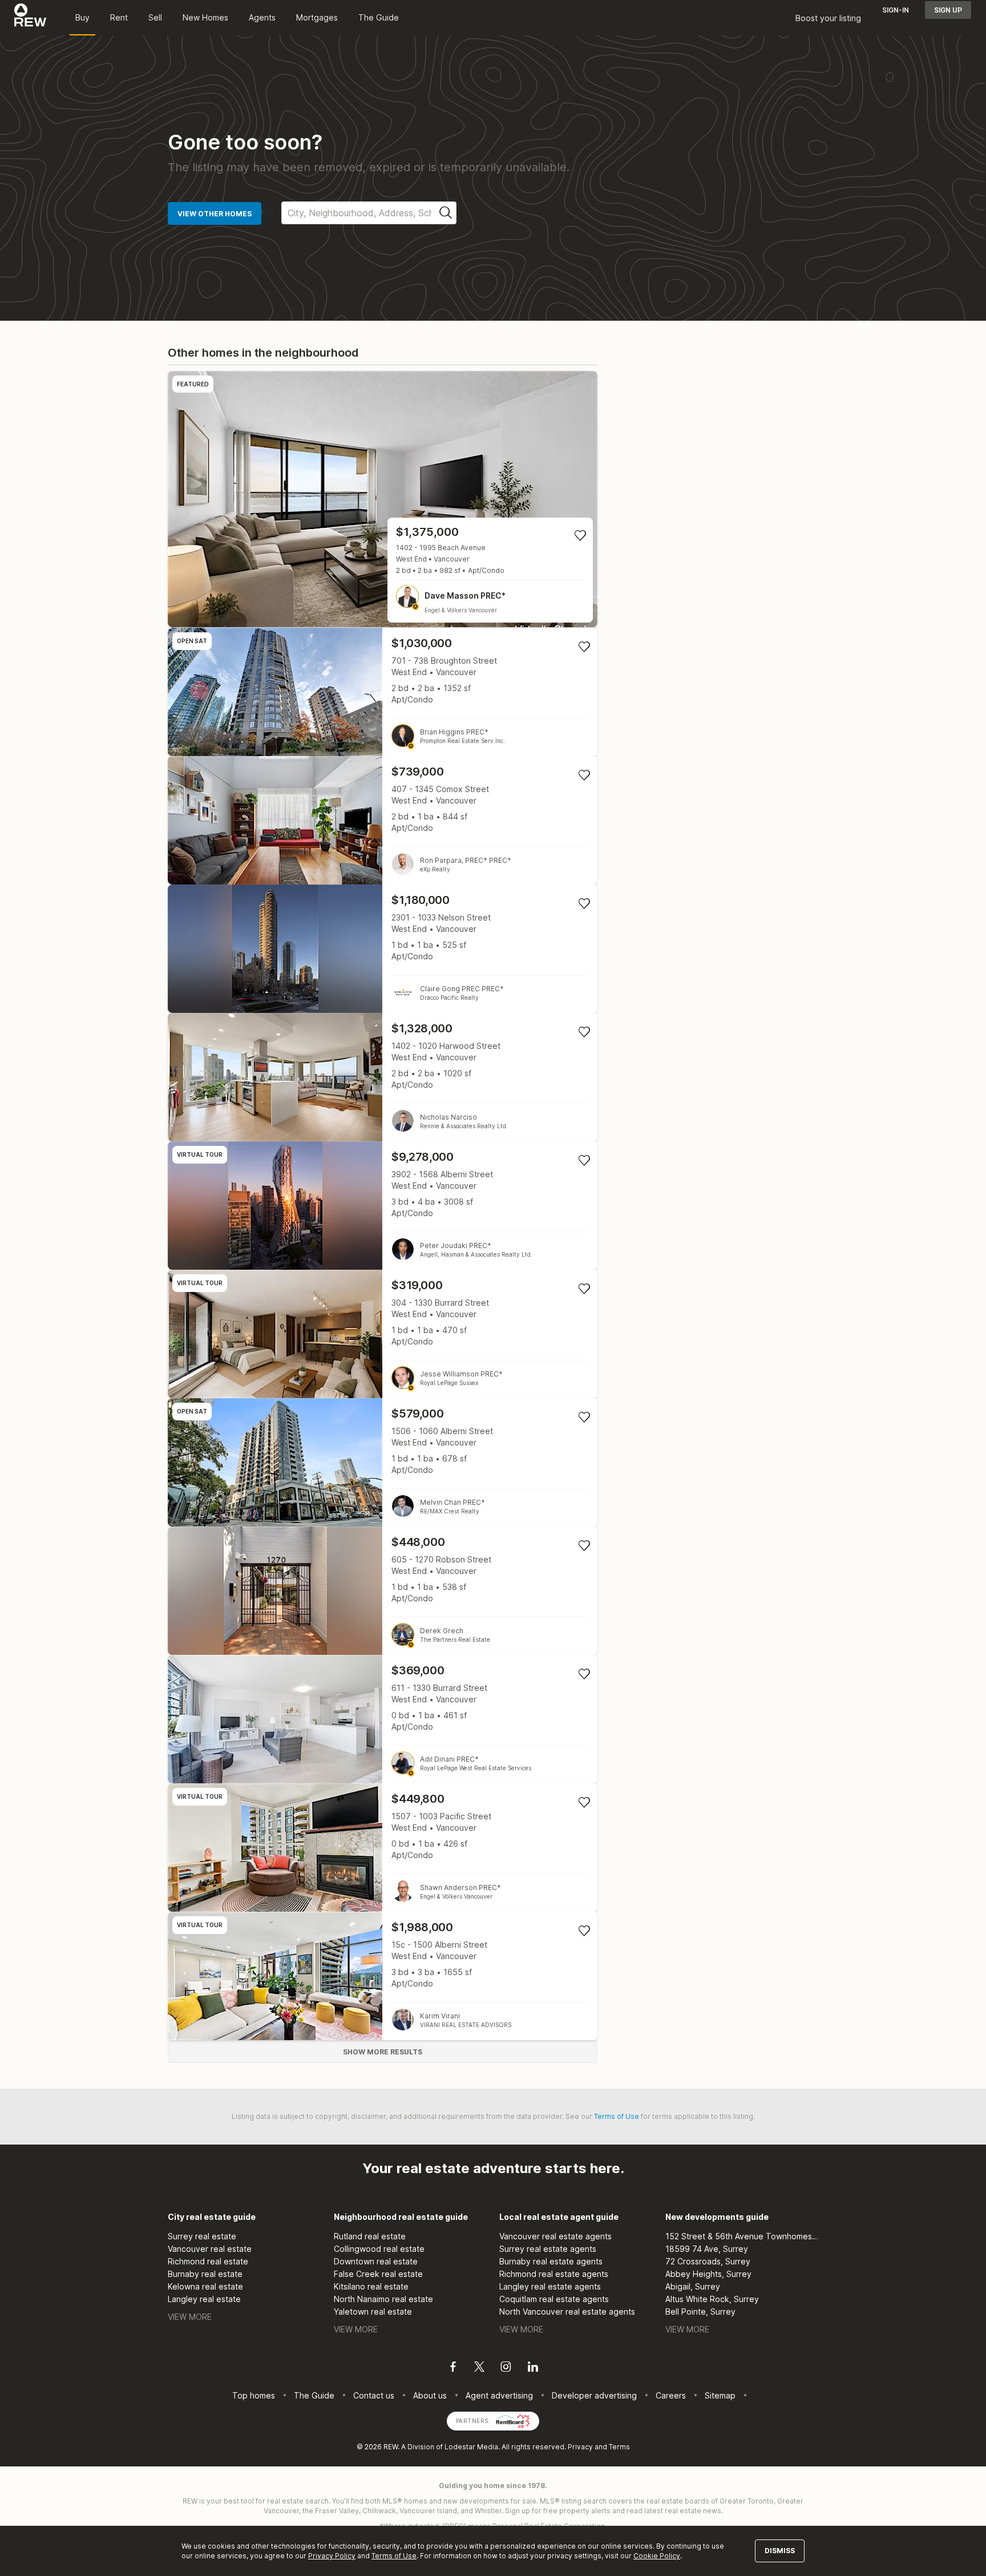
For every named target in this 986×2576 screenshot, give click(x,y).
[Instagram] (506, 2368)
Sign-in (896, 10)
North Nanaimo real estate (383, 2299)
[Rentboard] (513, 2420)
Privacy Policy (332, 2556)
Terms (619, 2447)
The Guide (379, 17)
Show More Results (383, 2052)
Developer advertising (594, 2395)
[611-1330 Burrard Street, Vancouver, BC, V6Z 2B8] (383, 1719)
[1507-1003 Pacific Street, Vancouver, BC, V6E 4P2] (383, 1848)
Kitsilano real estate (371, 2286)
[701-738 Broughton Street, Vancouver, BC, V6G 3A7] (383, 692)
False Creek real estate (378, 2274)
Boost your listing (828, 18)
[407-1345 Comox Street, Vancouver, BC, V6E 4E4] (383, 820)
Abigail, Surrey (693, 2286)
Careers (671, 2395)
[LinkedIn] (533, 2368)
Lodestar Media (471, 2447)
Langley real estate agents (550, 2286)
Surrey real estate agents (548, 2249)
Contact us (374, 2395)
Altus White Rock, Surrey (712, 2299)
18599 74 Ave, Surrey (707, 2249)
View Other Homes (215, 214)
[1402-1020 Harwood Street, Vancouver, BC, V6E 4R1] (383, 1077)
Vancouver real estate (210, 2249)
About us (430, 2395)
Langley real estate (204, 2299)
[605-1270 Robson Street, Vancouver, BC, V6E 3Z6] (383, 1591)
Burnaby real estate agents (551, 2261)
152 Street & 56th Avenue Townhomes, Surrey (742, 2236)
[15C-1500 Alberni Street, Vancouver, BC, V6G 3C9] (383, 1976)
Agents (262, 17)
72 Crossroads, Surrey (708, 2261)
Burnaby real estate (205, 2274)
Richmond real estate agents (554, 2274)
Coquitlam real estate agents (554, 2299)
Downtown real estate (376, 2261)
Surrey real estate (202, 2236)
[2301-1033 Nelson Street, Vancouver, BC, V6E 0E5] (383, 949)
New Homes (205, 17)
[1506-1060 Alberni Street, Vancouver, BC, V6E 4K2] (383, 1462)
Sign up (948, 10)
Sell (155, 17)
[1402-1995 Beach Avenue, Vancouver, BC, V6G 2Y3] (383, 499)
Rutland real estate (370, 2236)
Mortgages (317, 17)
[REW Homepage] (31, 18)
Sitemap (720, 2395)
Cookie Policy (657, 2556)
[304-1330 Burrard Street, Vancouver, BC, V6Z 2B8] (383, 1334)
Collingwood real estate (379, 2249)
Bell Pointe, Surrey (700, 2311)
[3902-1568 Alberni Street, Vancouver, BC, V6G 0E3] (383, 1206)
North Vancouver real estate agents (567, 2311)
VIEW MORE (190, 2317)
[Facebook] (453, 2368)
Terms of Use (617, 2116)
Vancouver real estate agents (555, 2236)
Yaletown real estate (373, 2311)
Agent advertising (499, 2395)
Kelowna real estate (205, 2286)
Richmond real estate (208, 2261)
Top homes (254, 2395)
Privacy (580, 2447)
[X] (479, 2368)
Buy (82, 17)
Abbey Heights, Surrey (708, 2274)
